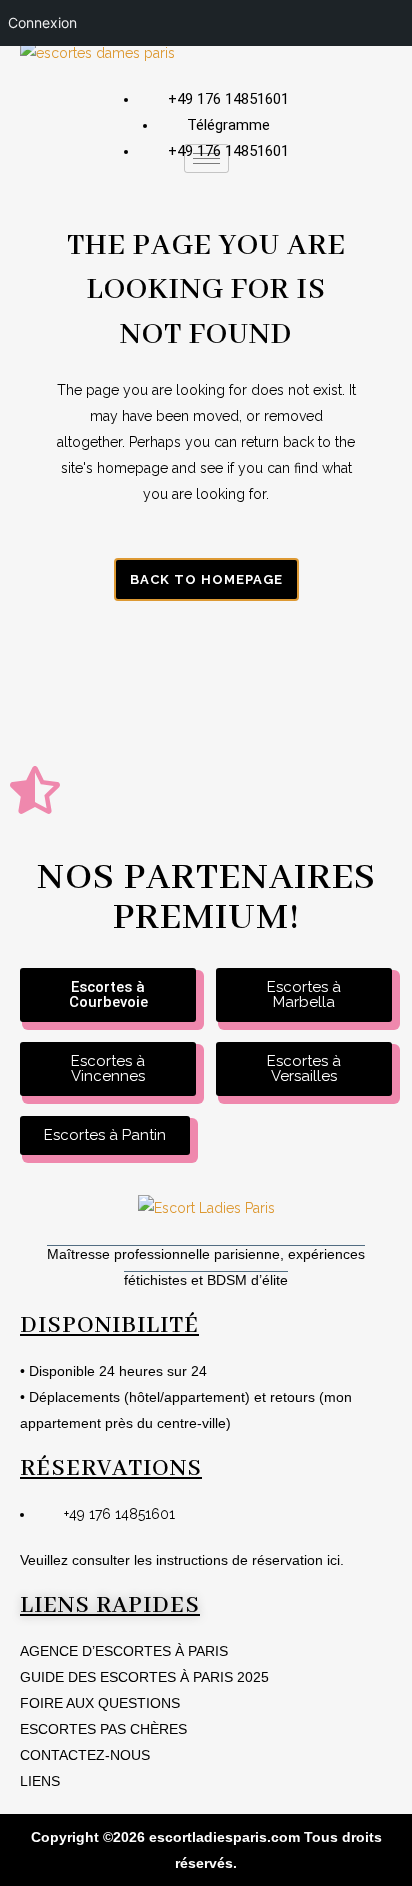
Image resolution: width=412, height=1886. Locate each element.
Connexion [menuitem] (42, 22)
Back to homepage (206, 579)
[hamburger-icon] (206, 158)
